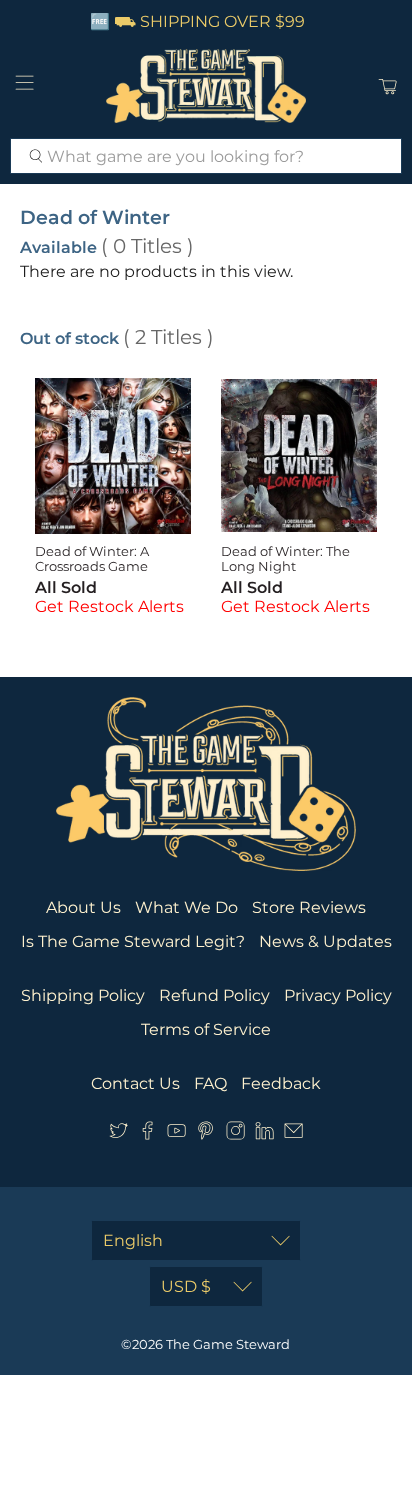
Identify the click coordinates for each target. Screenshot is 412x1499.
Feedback (281, 1083)
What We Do (186, 907)
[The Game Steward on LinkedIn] (264, 1134)
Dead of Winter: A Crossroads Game (92, 559)
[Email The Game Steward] (293, 1134)
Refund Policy (214, 995)
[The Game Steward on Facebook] (147, 1134)
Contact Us (135, 1083)
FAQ (210, 1083)
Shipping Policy (83, 995)
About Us (83, 907)
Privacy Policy (338, 995)
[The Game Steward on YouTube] (176, 1134)
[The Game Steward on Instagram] (235, 1134)
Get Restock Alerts (109, 606)
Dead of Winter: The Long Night (285, 559)
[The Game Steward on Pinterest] (205, 1134)
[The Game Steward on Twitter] (118, 1134)
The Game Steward (228, 1344)
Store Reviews (309, 907)
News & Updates (325, 941)
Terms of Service (206, 1029)
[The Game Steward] (206, 86)
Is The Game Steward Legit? (133, 941)
